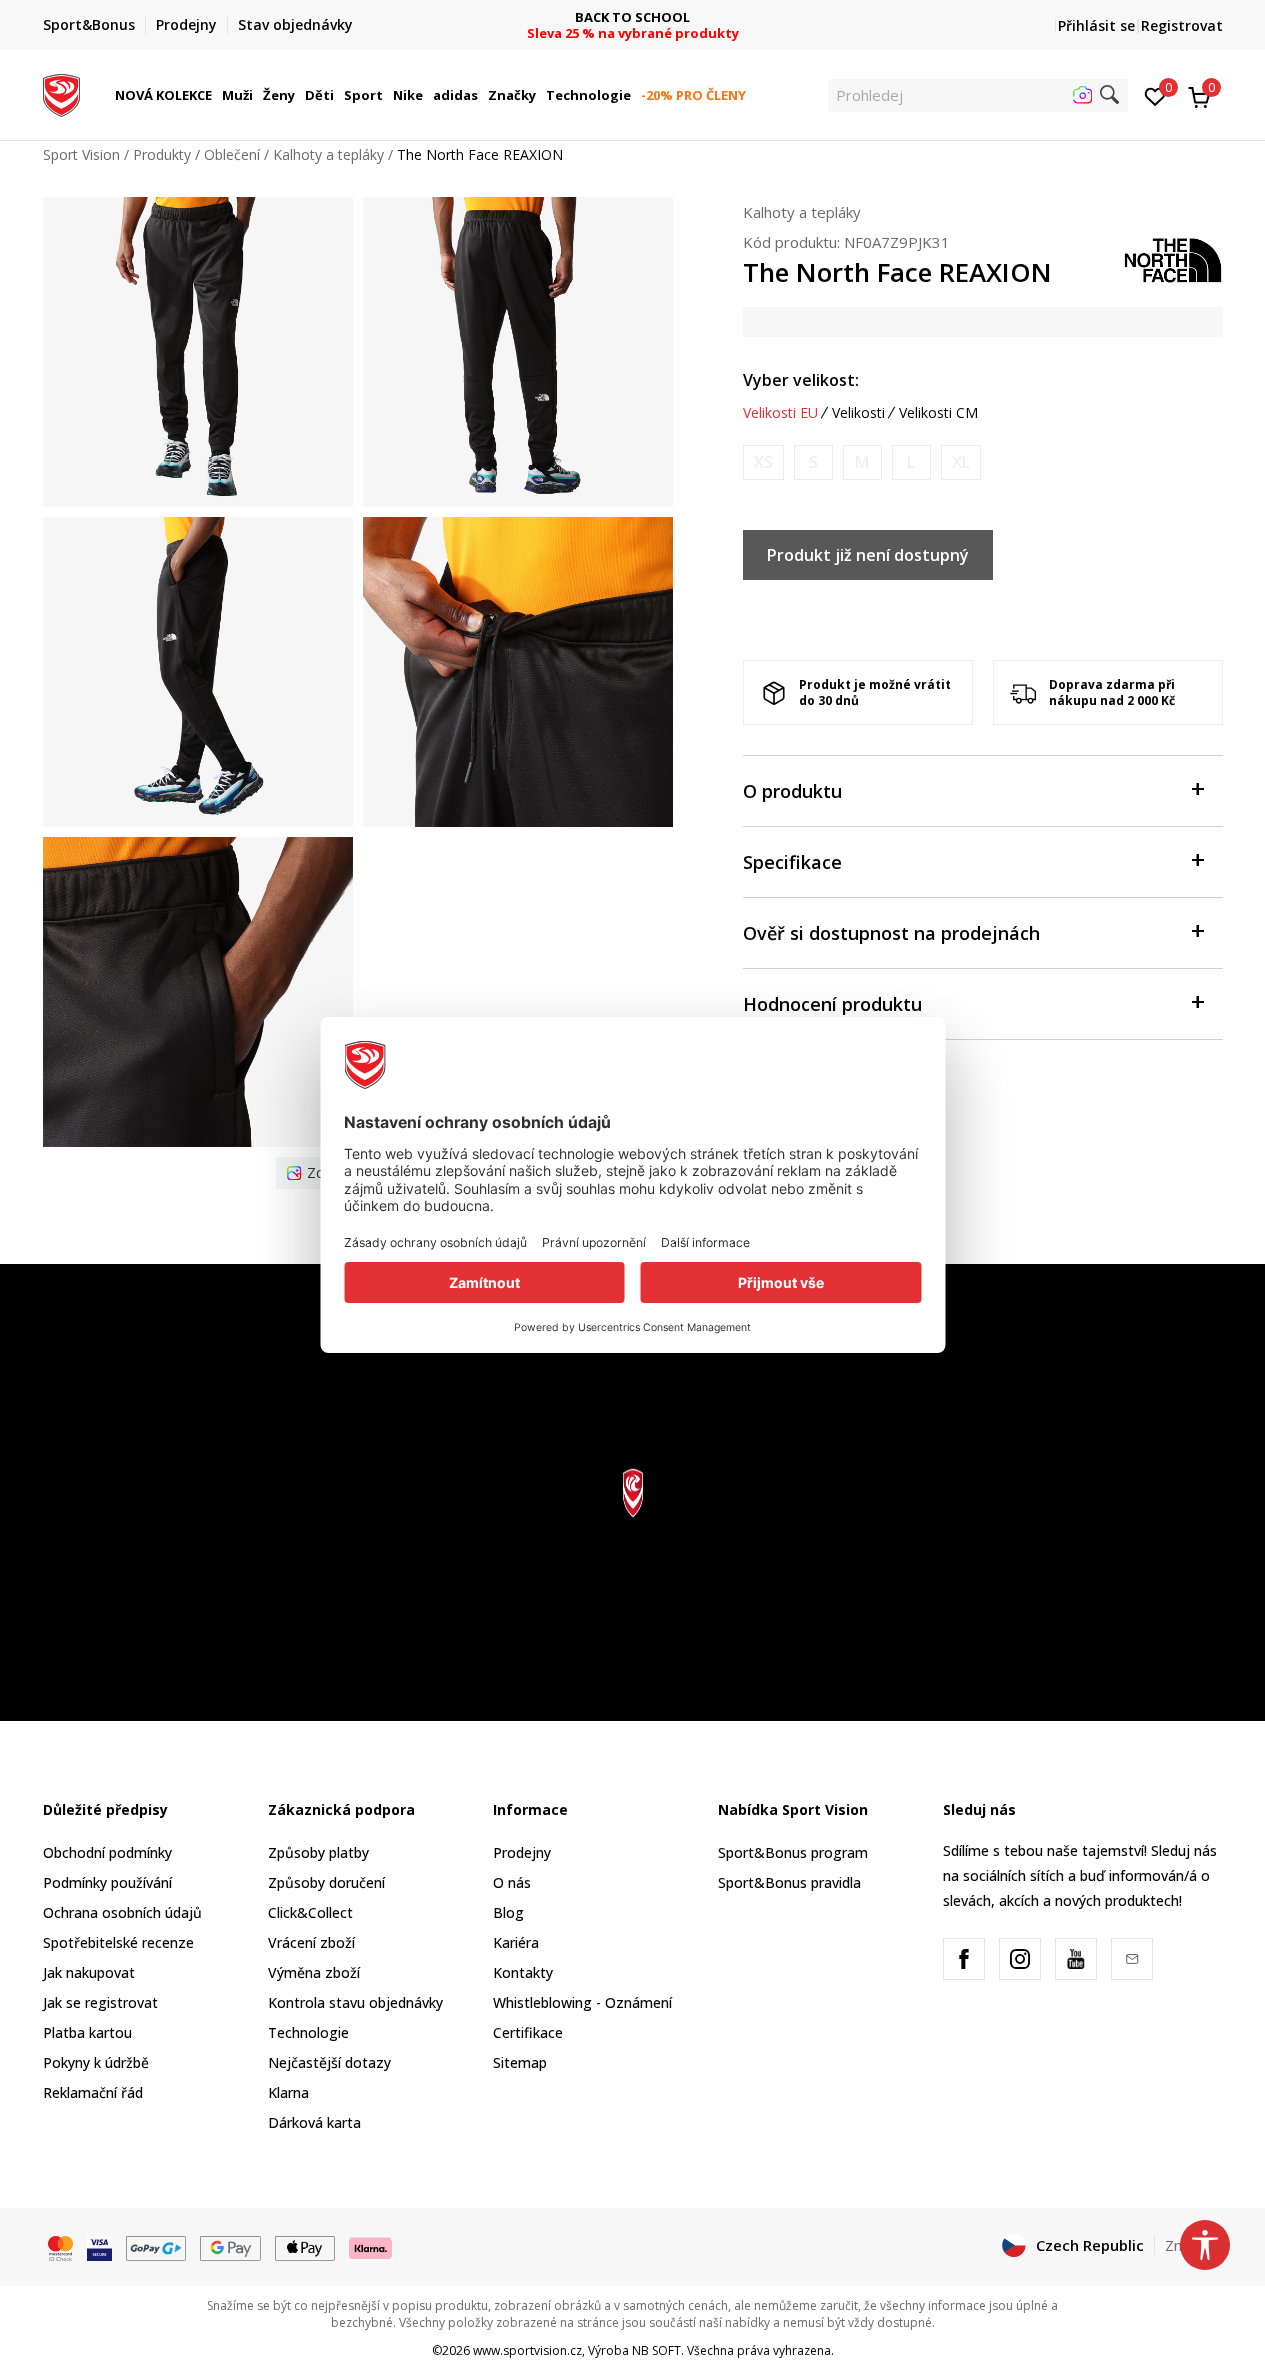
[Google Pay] (230, 2246)
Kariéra (516, 1942)
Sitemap (520, 2062)
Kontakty (523, 1972)
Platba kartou (87, 2032)
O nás (512, 1882)
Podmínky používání (107, 1882)
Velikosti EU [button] (780, 413)
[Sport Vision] (61, 93)
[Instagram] (1020, 1959)
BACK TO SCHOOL (632, 17)
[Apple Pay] (305, 2246)
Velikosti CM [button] (938, 413)
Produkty (162, 154)
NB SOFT (656, 2350)
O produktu (792, 791)
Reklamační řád (93, 2092)
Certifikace (528, 2032)
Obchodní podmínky (107, 1852)
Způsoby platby (318, 1852)
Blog (508, 1912)
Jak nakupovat (89, 1972)
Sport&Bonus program (793, 1852)
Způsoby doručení (326, 1882)
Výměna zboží (314, 1972)
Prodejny (522, 1852)
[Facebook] (964, 1959)
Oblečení (232, 154)
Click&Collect (310, 1912)
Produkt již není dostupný (868, 555)
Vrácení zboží (311, 1942)
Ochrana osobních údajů (122, 1912)
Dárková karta (314, 2122)
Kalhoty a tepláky (328, 154)
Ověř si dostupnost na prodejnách (891, 933)
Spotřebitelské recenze (118, 1942)
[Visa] (99, 2246)
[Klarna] (371, 2246)
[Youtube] (1076, 1959)
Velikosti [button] (858, 413)
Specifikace (792, 862)
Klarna (288, 2092)
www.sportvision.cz (527, 2350)
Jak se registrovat (100, 2002)
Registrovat (1182, 25)
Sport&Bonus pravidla (789, 1882)
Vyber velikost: (801, 380)
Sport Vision (81, 154)
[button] (215, 95)
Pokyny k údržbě (96, 2062)
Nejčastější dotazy (329, 2062)
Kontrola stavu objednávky (355, 2002)
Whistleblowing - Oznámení (582, 2002)
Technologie (308, 2032)
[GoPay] (156, 2246)
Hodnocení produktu (832, 1004)
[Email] (1132, 1959)
